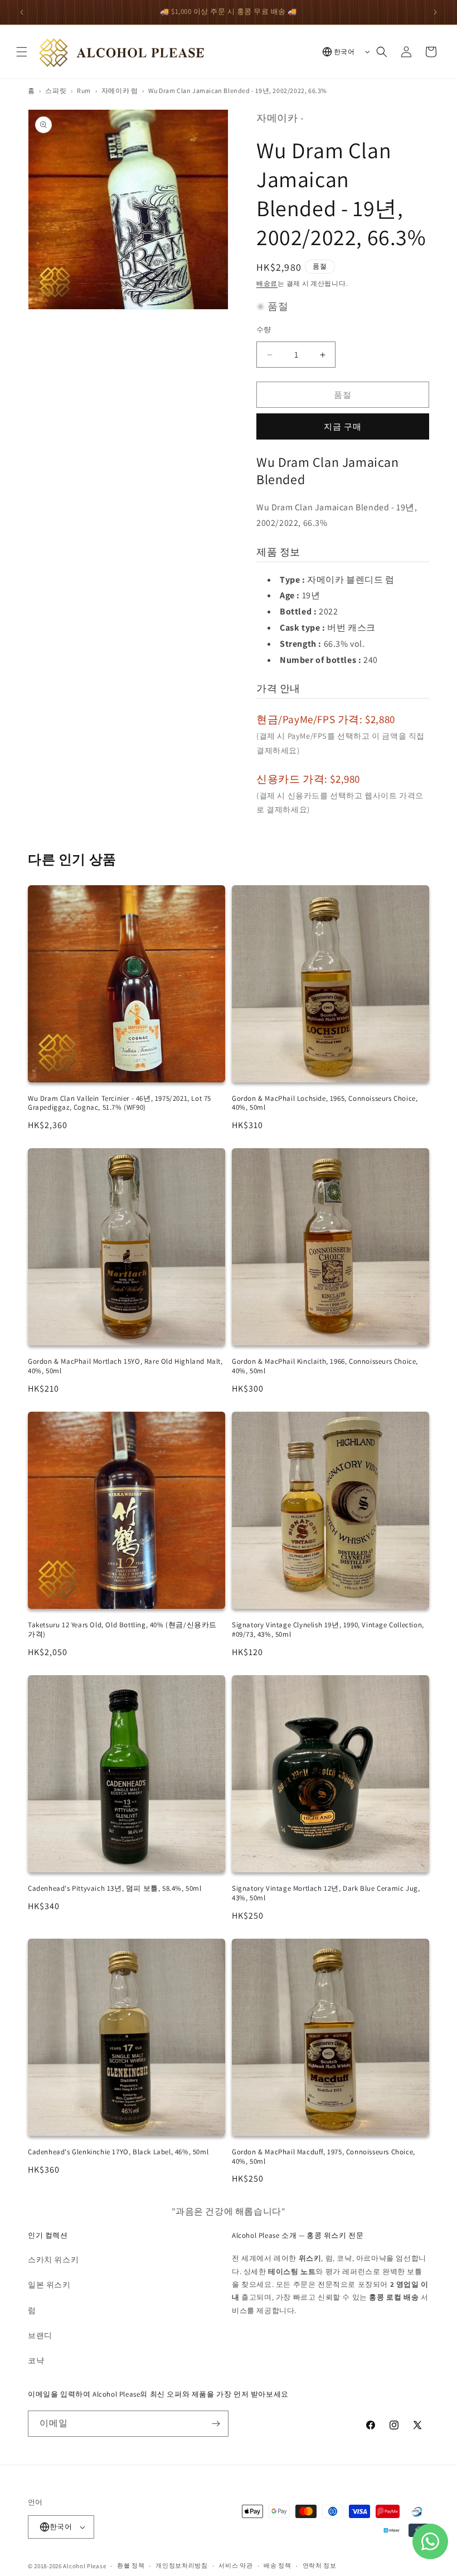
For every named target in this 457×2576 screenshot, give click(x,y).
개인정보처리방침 (182, 2565)
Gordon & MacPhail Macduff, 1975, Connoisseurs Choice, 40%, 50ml (324, 2157)
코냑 (36, 2360)
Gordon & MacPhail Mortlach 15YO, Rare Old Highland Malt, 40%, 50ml (125, 1366)
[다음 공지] (435, 12)
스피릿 (56, 91)
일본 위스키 (49, 2285)
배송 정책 (278, 2565)
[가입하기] (216, 2424)
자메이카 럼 (120, 91)
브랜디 (40, 2335)
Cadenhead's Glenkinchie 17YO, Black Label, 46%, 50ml (118, 2152)
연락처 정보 (320, 2565)
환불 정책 (131, 2565)
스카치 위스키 (53, 2260)
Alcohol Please (84, 2566)
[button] (22, 52)
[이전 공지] (22, 12)
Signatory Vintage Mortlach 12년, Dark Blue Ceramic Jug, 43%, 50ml (326, 1893)
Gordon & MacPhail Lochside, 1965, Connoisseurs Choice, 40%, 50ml (325, 1103)
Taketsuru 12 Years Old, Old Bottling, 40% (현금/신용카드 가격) (122, 1629)
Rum (84, 91)
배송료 (267, 283)
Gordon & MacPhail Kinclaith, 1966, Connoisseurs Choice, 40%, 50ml (325, 1366)
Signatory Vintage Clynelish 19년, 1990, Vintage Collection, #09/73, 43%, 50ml (328, 1629)
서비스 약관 (235, 2565)
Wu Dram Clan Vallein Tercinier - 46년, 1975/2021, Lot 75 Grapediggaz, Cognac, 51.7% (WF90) (120, 1103)
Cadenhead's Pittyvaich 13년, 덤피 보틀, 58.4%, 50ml (115, 1888)
